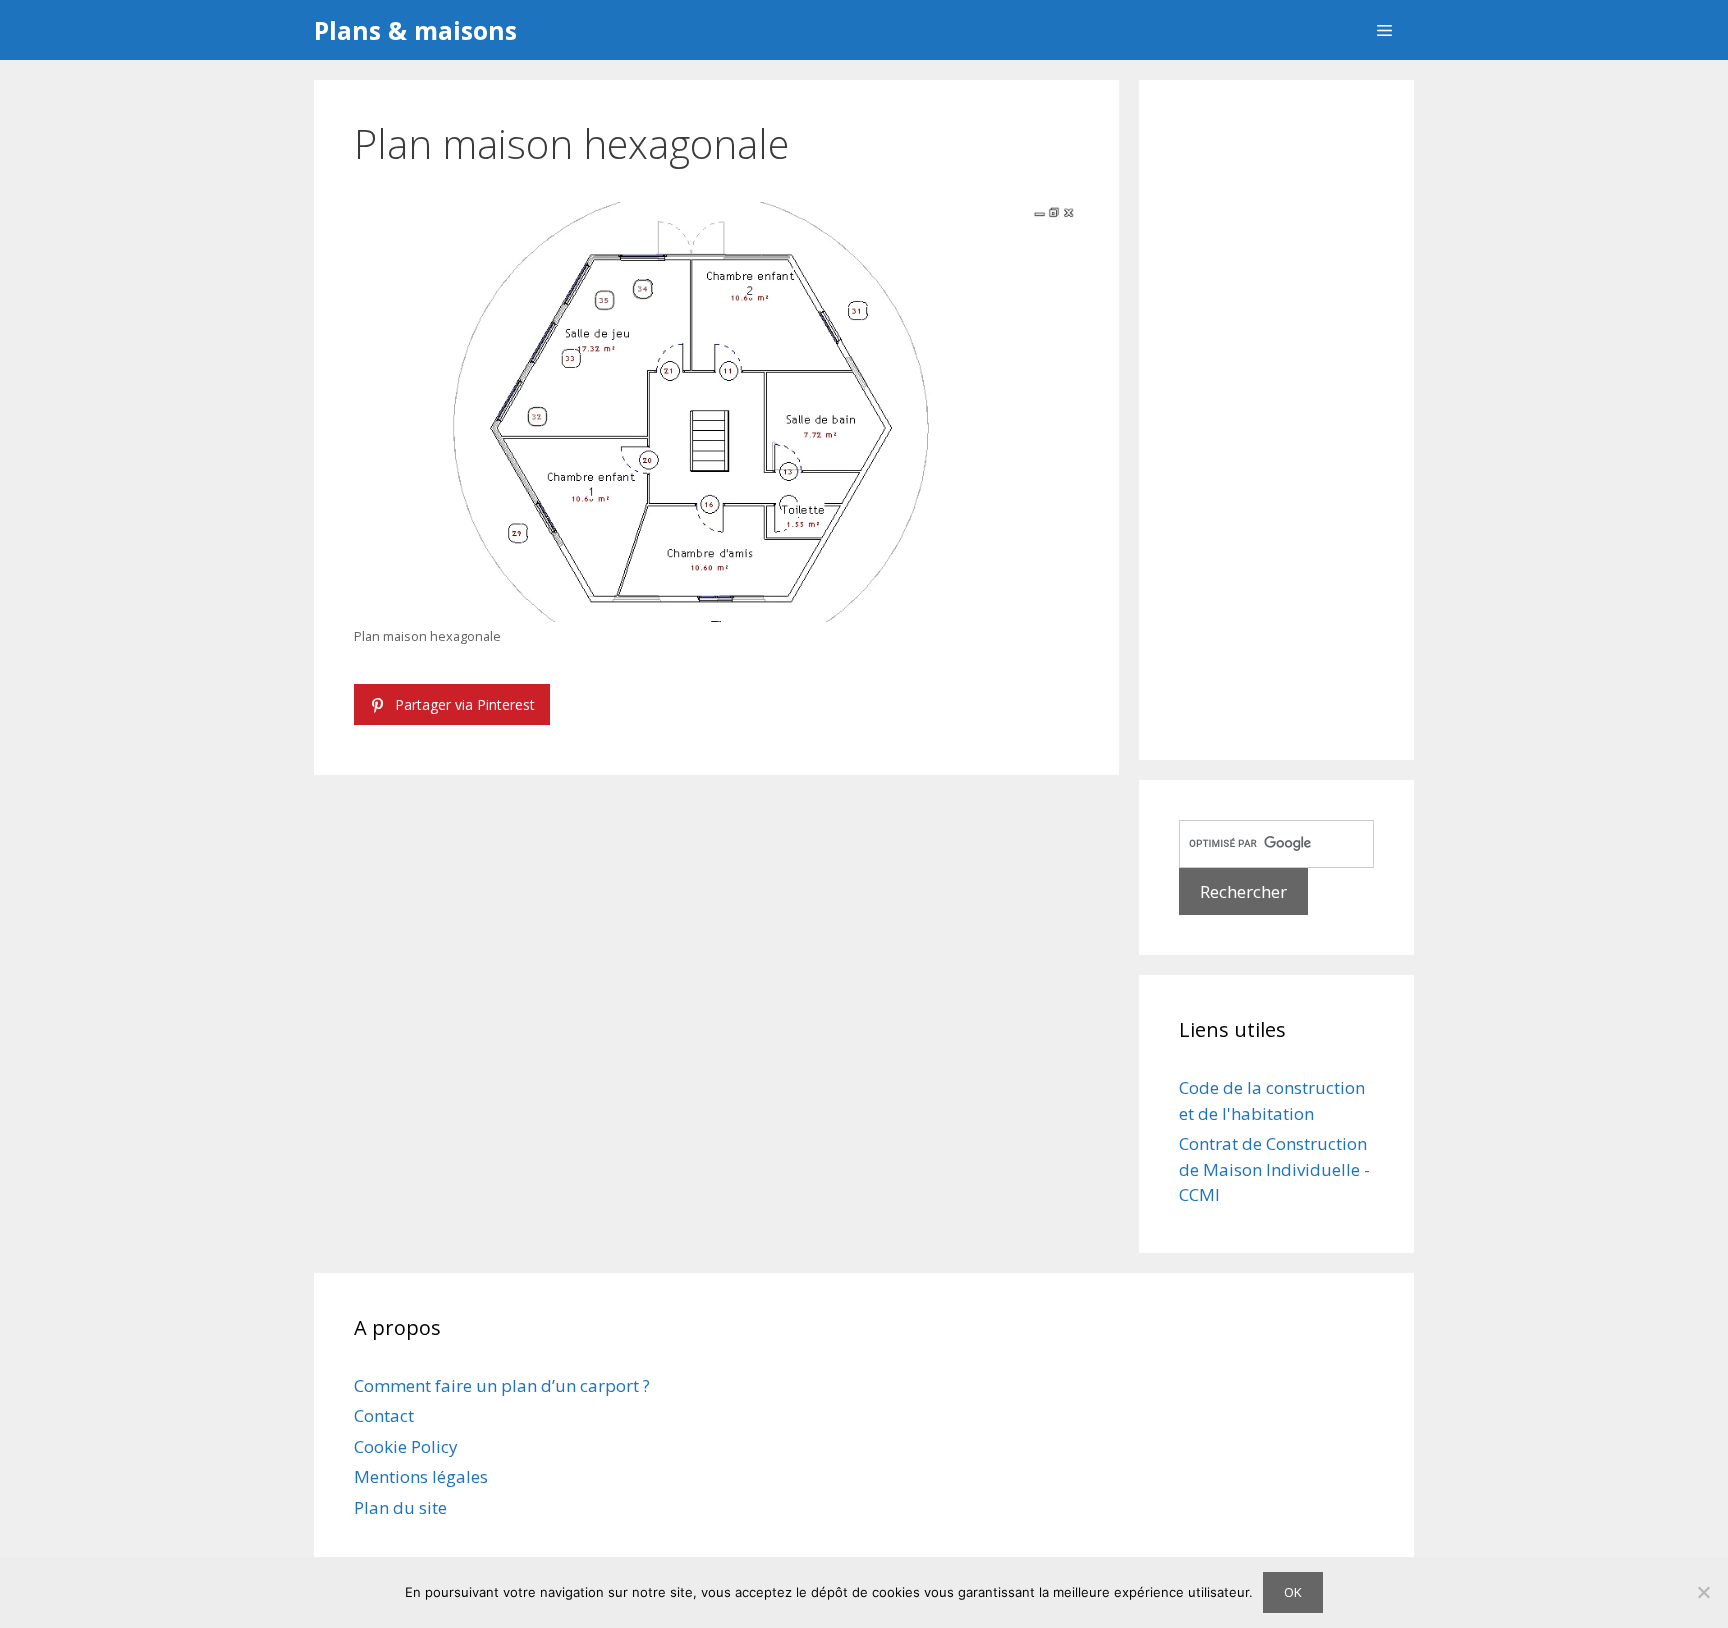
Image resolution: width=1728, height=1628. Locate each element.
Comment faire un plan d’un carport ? (502, 1385)
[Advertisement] (1276, 420)
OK (1293, 1592)
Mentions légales (421, 1476)
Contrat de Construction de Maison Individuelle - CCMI (1274, 1169)
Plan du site (400, 1507)
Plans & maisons (415, 30)
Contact (384, 1415)
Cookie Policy (406, 1446)
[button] (1384, 30)
